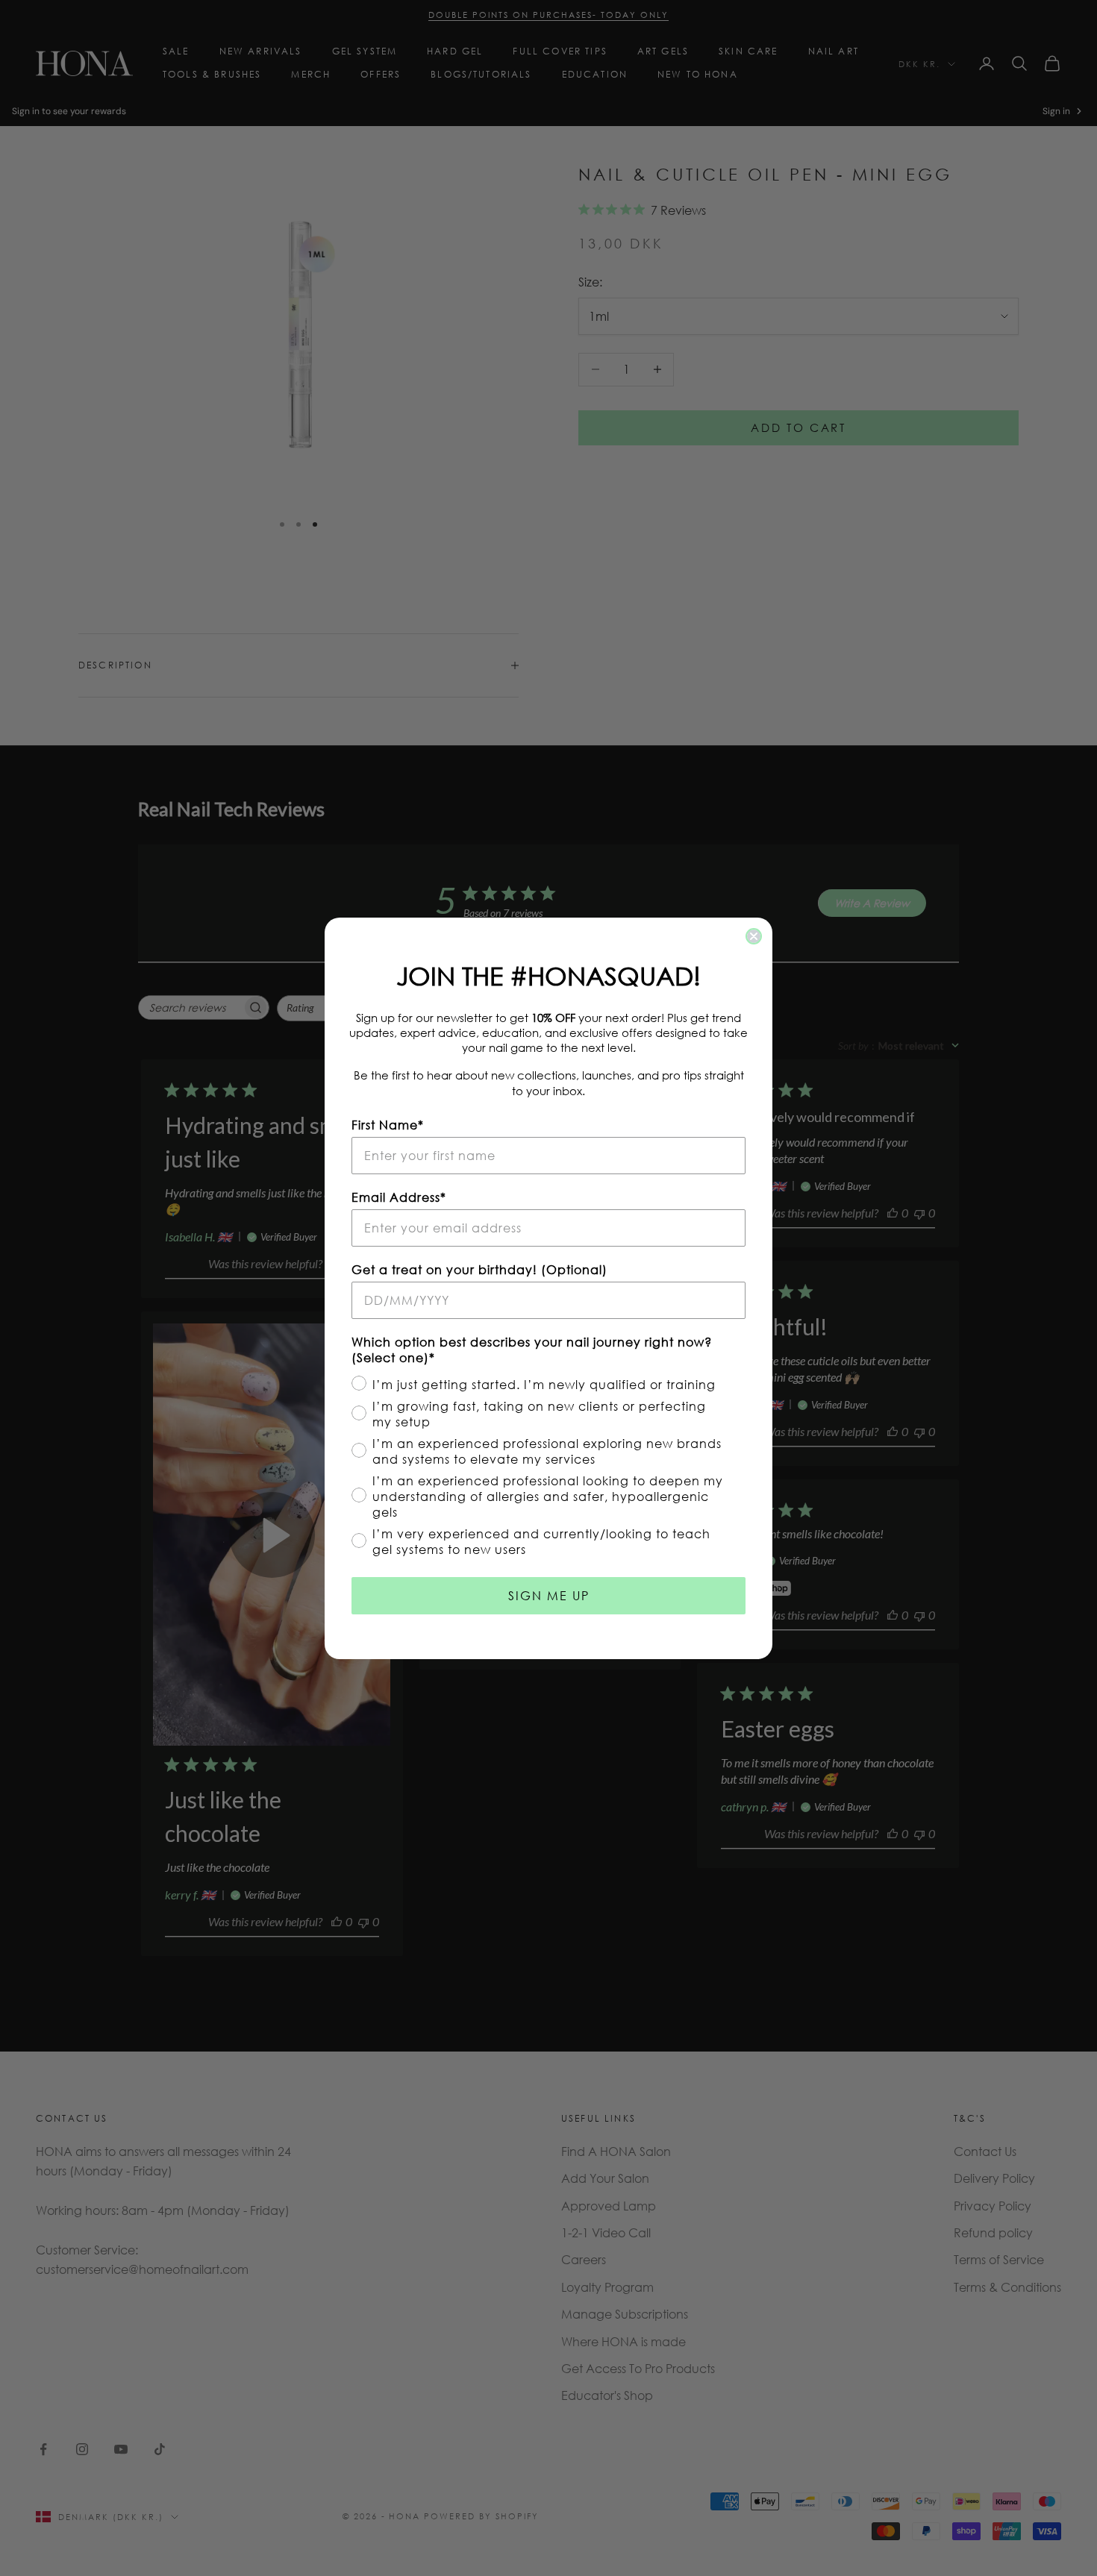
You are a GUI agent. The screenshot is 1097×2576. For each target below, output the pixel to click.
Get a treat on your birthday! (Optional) (479, 1269)
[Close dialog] (754, 936)
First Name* (388, 1125)
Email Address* (399, 1197)
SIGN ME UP (549, 1595)
